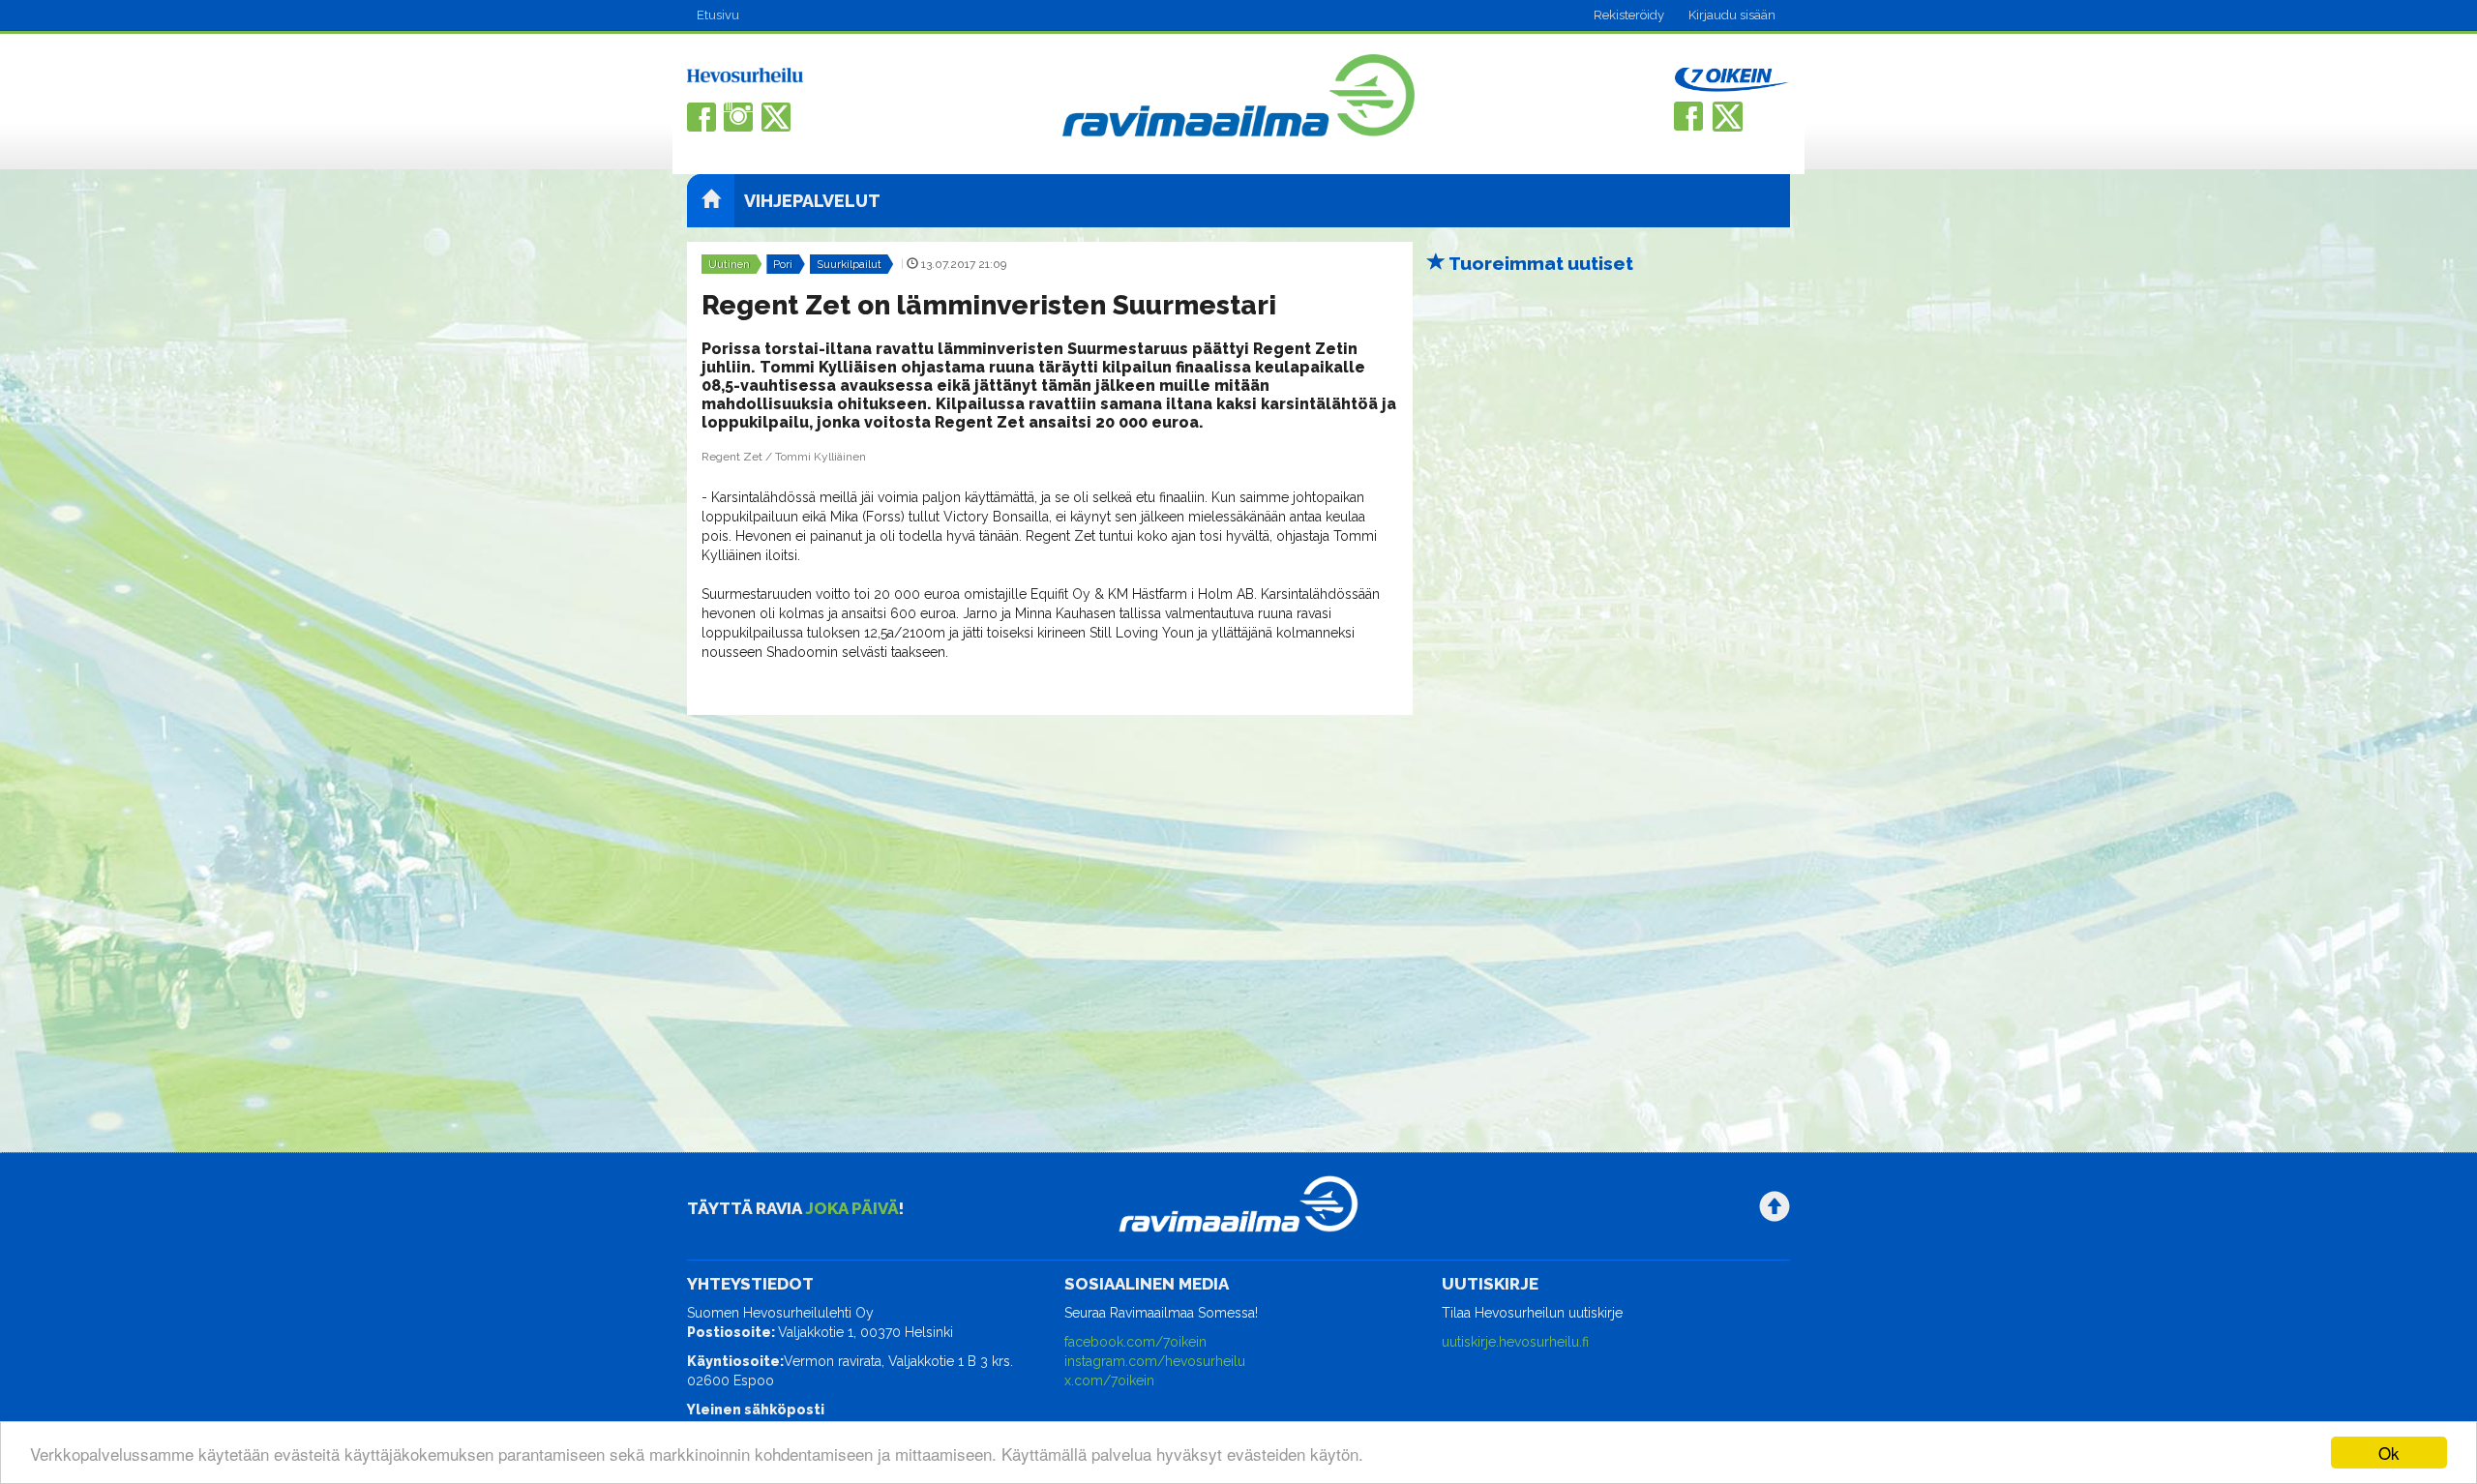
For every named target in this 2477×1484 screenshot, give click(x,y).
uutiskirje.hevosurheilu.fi (1515, 1342)
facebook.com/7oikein (1135, 1342)
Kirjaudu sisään (1732, 15)
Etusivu (718, 15)
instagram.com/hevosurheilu (1155, 1361)
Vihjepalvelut (812, 201)
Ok (2389, 1453)
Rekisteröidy (1629, 15)
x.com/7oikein (1109, 1380)
